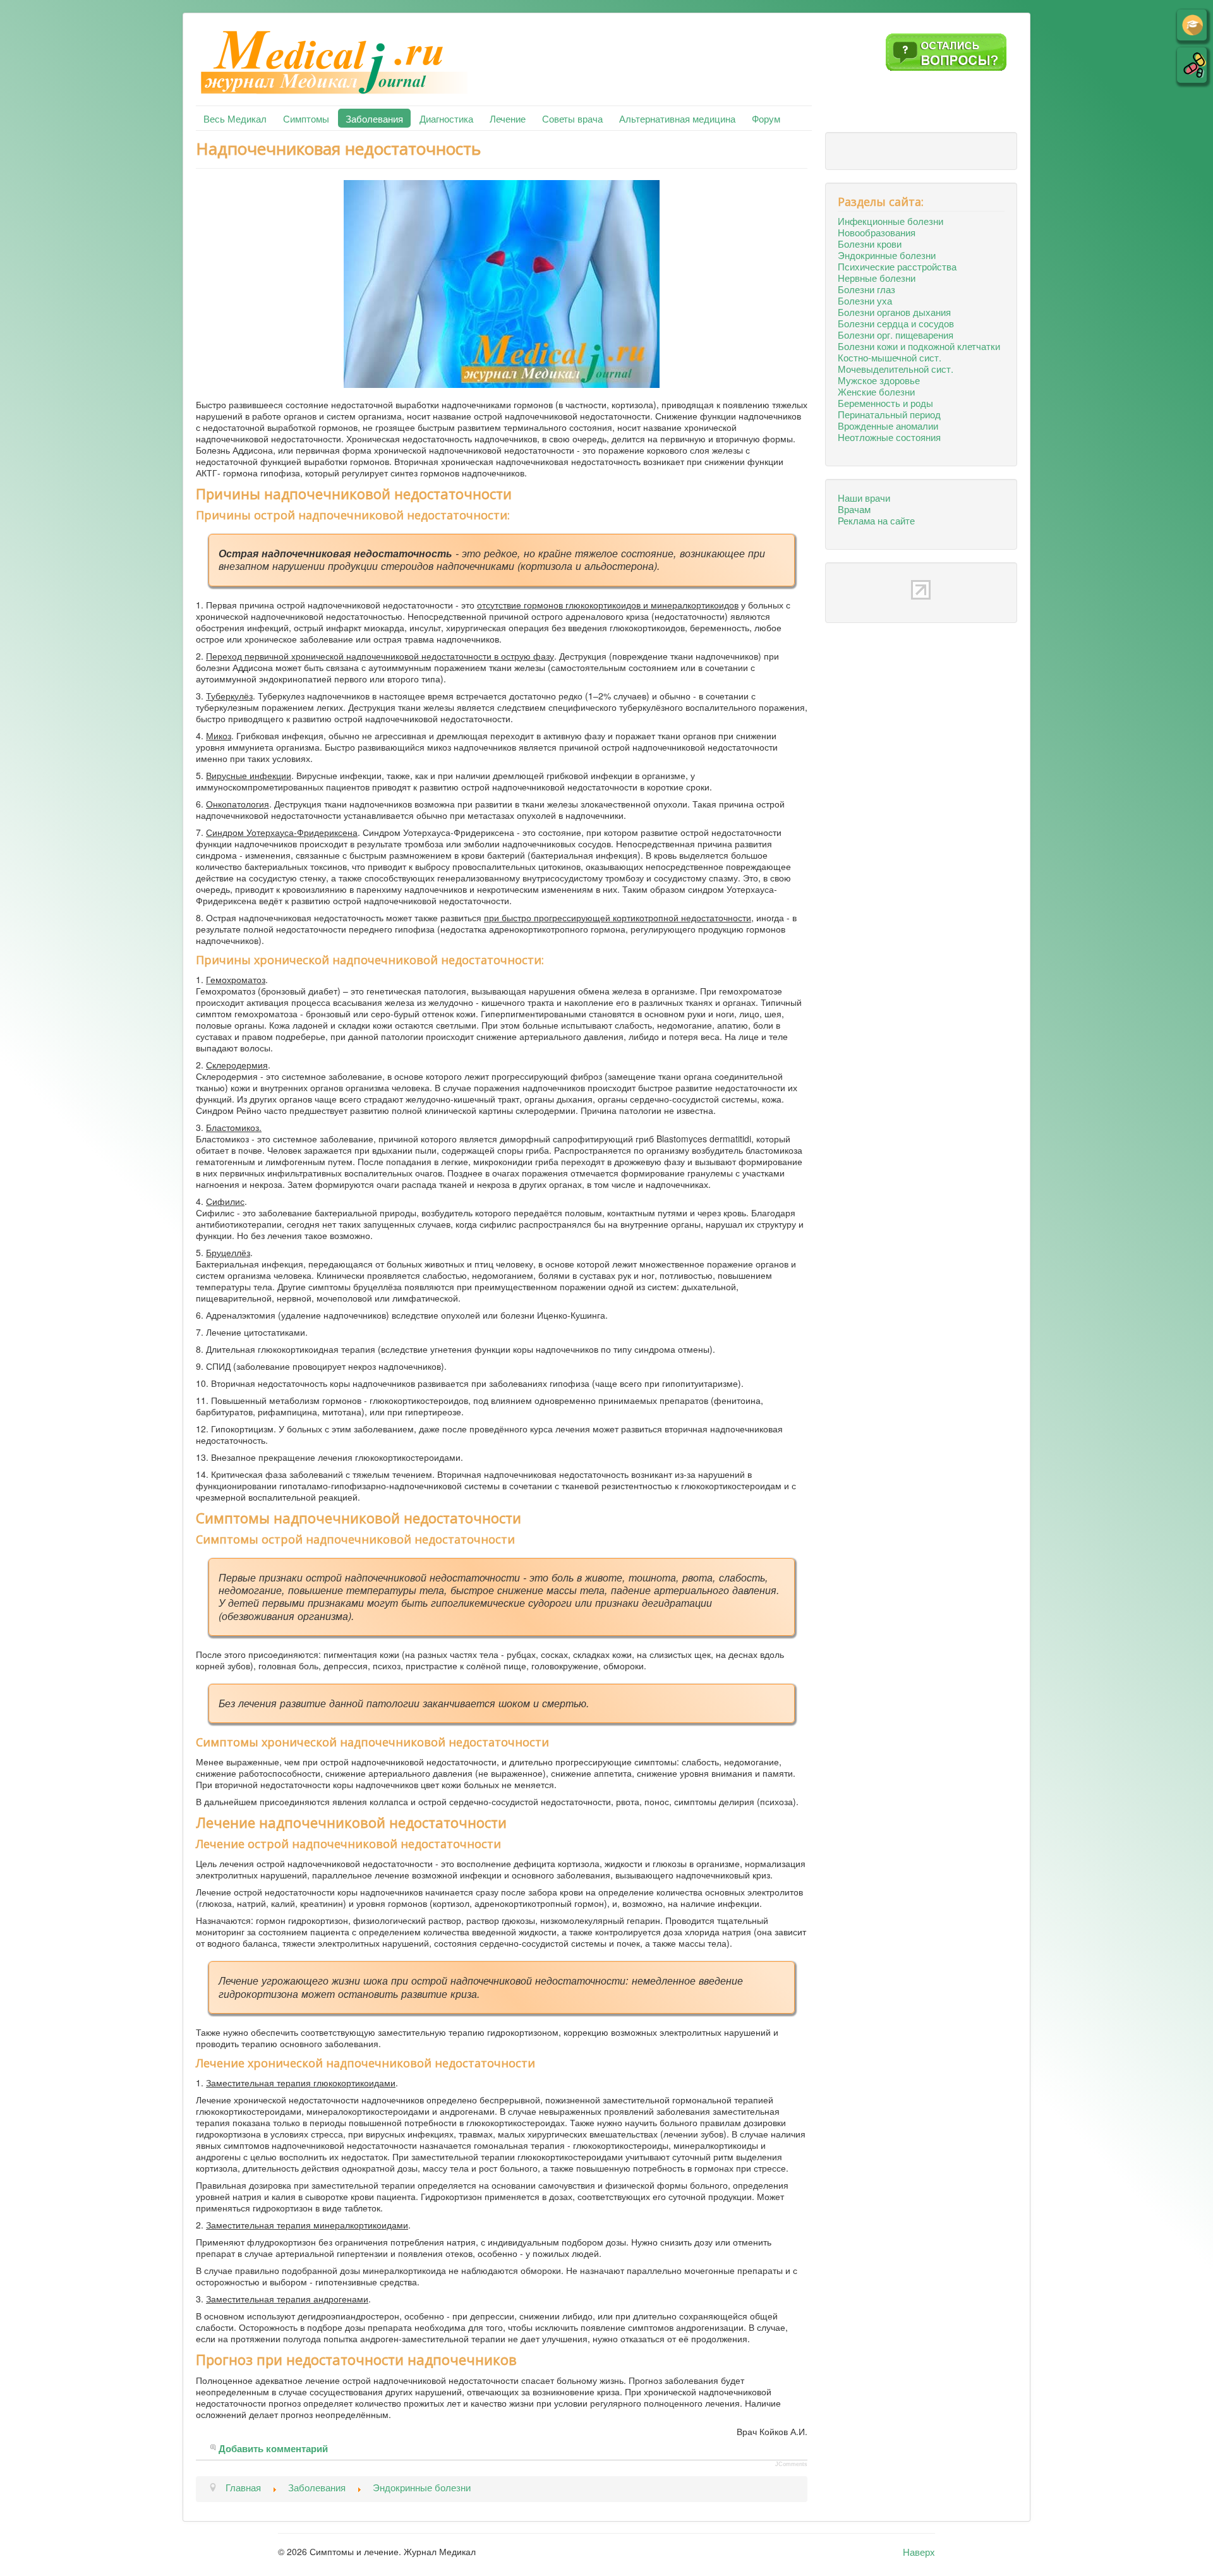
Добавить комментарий (273, 2449)
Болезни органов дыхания (894, 311)
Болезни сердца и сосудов (896, 323)
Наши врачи (864, 497)
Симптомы (306, 118)
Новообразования (877, 232)
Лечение (508, 118)
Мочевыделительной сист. (896, 368)
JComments (791, 2464)
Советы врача (572, 118)
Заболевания (374, 118)
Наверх (919, 2551)
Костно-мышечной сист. (890, 357)
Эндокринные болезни (887, 255)
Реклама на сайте (876, 520)
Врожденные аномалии (888, 425)
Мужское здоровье (879, 380)
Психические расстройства (897, 266)
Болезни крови (870, 243)
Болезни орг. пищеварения (896, 334)
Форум (766, 118)
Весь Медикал (235, 118)
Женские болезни (876, 391)
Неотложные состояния (889, 437)
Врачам (854, 509)
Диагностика (446, 118)
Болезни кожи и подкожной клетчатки (919, 346)
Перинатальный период (889, 414)
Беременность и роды (885, 402)
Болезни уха (865, 300)
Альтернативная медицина (677, 118)
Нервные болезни (877, 277)
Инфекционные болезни (890, 221)
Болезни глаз (866, 289)
